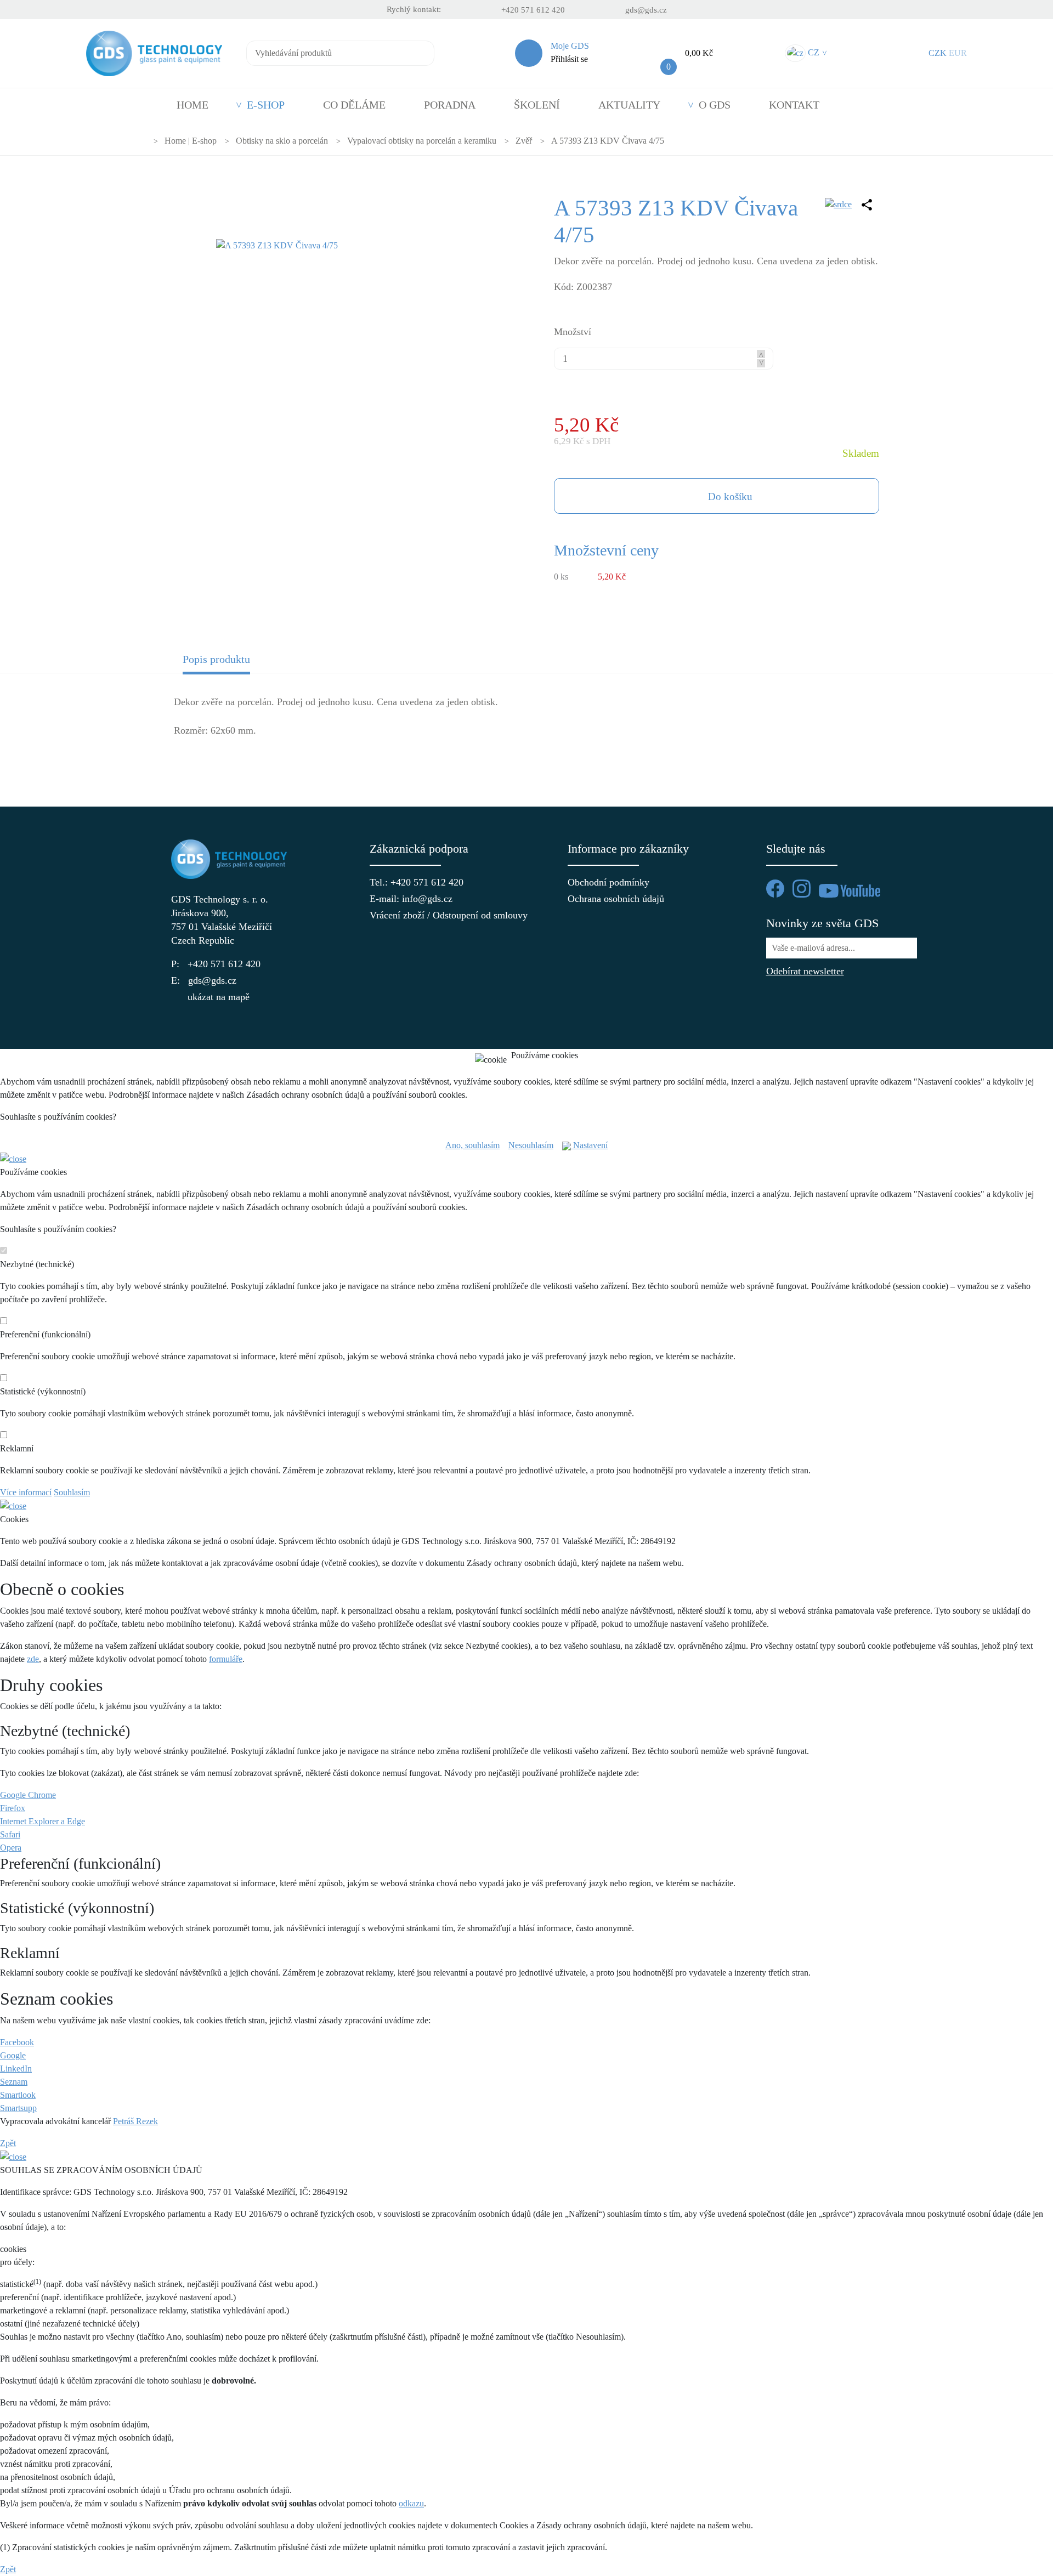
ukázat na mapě (219, 997)
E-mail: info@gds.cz (411, 899)
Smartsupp (18, 2108)
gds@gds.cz (646, 10)
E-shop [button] (266, 105)
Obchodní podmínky (608, 882)
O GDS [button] (715, 105)
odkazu (411, 2503)
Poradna (450, 105)
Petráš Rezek (135, 2121)
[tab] (262, 663)
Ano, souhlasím (472, 1145)
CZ (816, 52)
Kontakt (794, 105)
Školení (537, 105)
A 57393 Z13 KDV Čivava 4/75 (608, 141)
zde (33, 1659)
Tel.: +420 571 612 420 (417, 882)
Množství (573, 332)
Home (193, 105)
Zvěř (524, 141)
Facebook (17, 2042)
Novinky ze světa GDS (822, 923)
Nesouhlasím (531, 1145)
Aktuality (629, 105)
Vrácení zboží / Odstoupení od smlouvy (428, 915)
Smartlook (18, 2095)
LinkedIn (16, 2069)
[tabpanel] (526, 723)
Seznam (14, 2082)
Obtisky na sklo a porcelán (282, 141)
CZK (938, 53)
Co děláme (354, 105)
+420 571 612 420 (533, 10)
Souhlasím (72, 1492)
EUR (958, 53)
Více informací (26, 1492)
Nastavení (589, 1145)
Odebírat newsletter (805, 971)
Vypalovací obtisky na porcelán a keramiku (422, 141)
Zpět (8, 2143)
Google (13, 2055)
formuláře (226, 1659)
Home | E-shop (191, 141)
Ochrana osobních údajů (616, 899)
